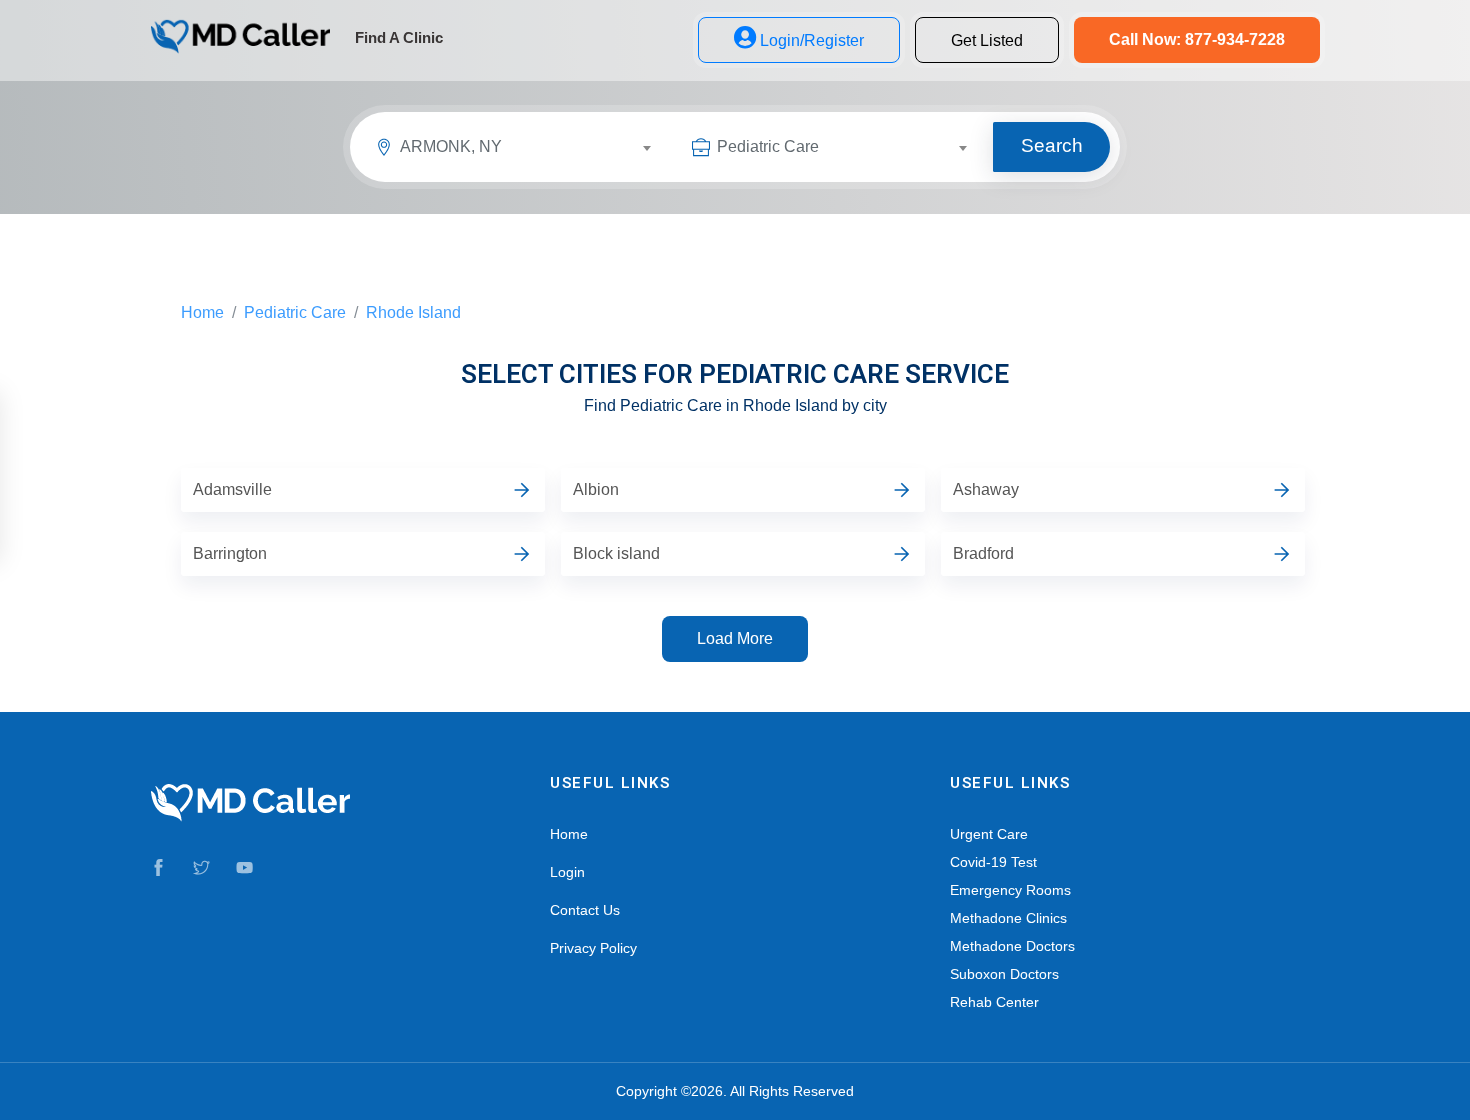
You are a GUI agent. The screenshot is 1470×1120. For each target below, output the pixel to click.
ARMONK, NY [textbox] (451, 146)
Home (202, 312)
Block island (616, 553)
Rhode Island (413, 312)
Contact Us (585, 910)
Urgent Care (989, 834)
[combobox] (533, 150)
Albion (596, 489)
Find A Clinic (399, 37)
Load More (735, 638)
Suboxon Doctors (1004, 974)
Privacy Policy (593, 948)
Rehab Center (994, 1002)
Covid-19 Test (993, 862)
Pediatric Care (295, 312)
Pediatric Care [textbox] (768, 146)
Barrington (230, 553)
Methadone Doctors (1012, 946)
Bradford (983, 553)
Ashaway (986, 489)
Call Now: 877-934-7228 (1197, 39)
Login (567, 872)
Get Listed (987, 40)
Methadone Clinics (1008, 918)
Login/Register (812, 40)
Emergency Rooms (1010, 890)
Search (1052, 145)
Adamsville (232, 489)
